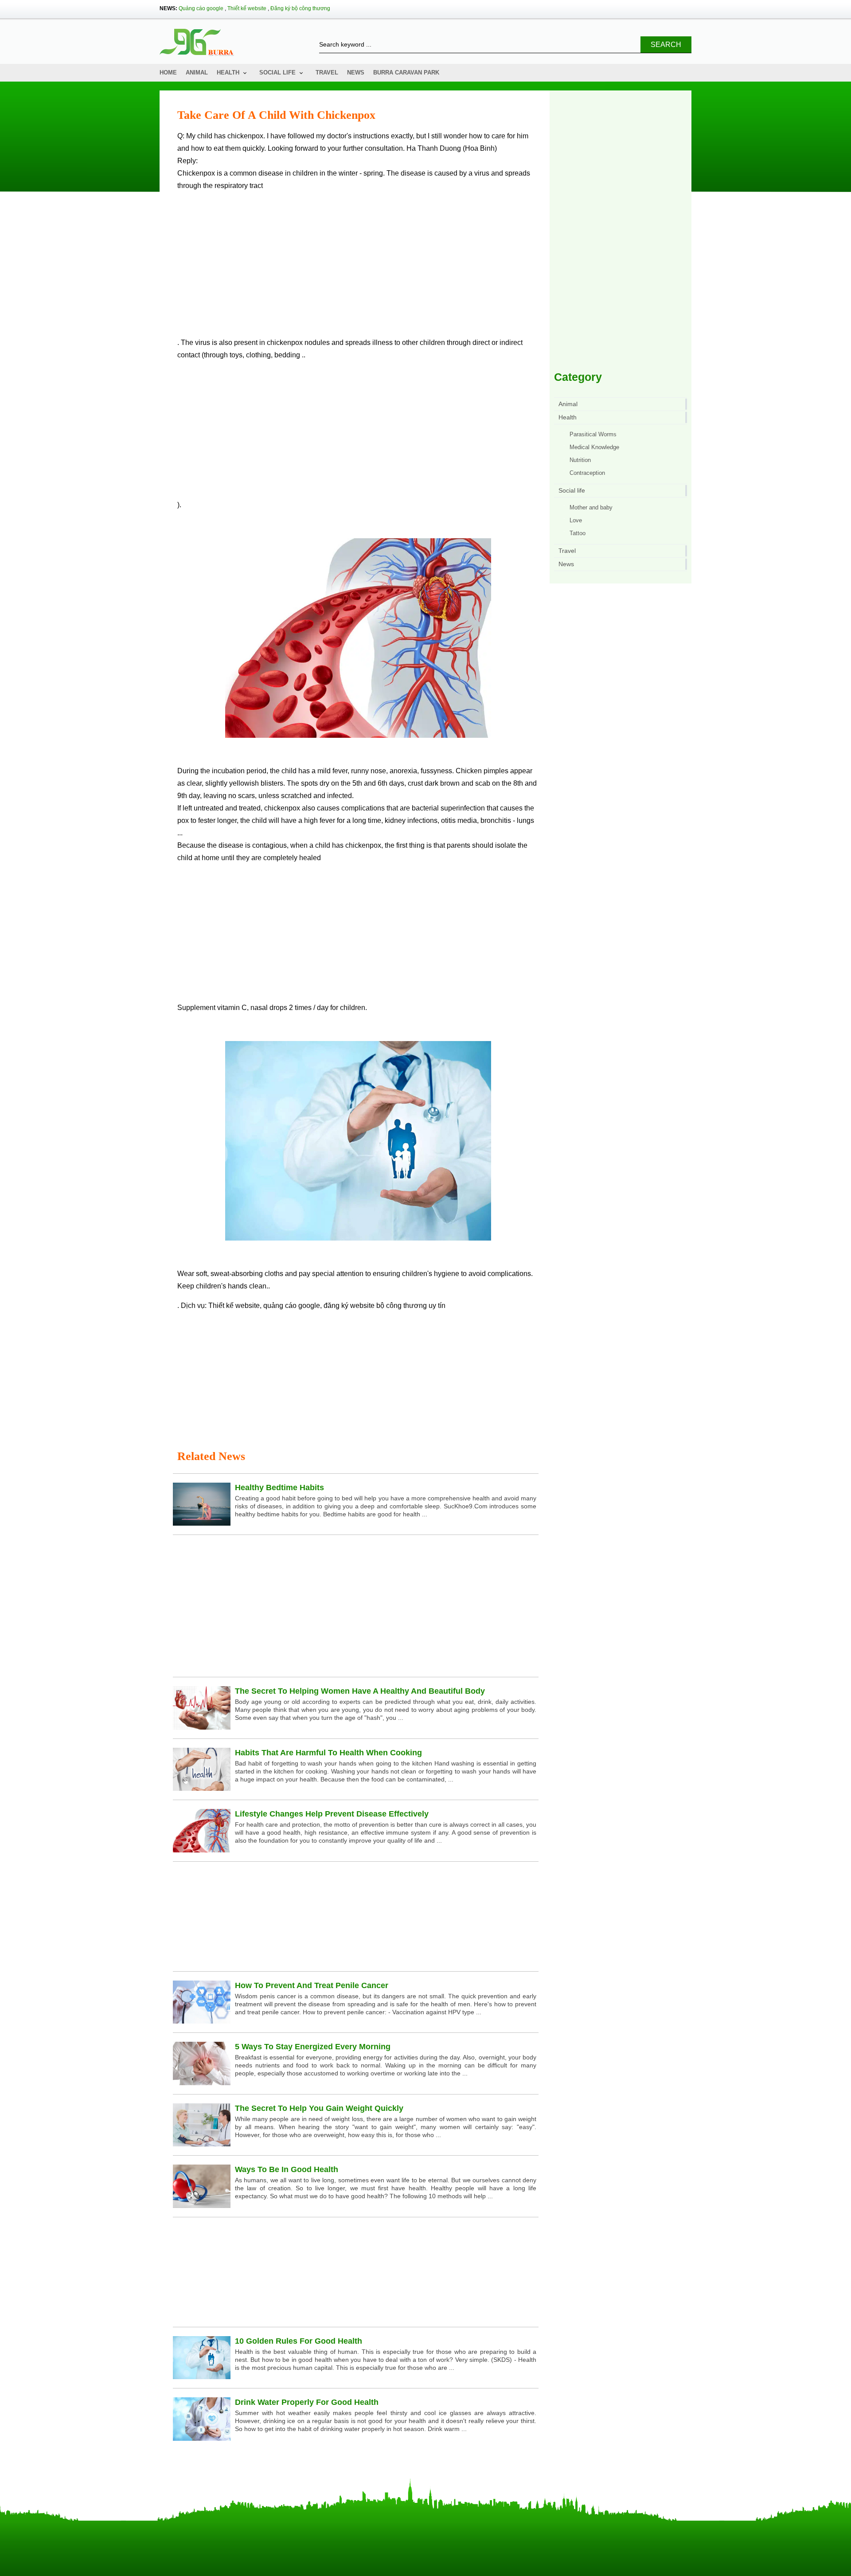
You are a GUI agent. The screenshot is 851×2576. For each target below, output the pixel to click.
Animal (197, 72)
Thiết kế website (247, 8)
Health (228, 72)
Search (666, 45)
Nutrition (580, 460)
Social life (277, 72)
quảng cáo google (292, 1306)
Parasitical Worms (593, 434)
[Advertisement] (358, 268)
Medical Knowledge (594, 447)
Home (168, 72)
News (356, 72)
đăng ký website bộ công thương (375, 1306)
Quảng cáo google (201, 8)
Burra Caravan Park (406, 72)
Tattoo (578, 533)
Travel (327, 72)
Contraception (587, 473)
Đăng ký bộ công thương (300, 8)
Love (576, 520)
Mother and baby (591, 507)
